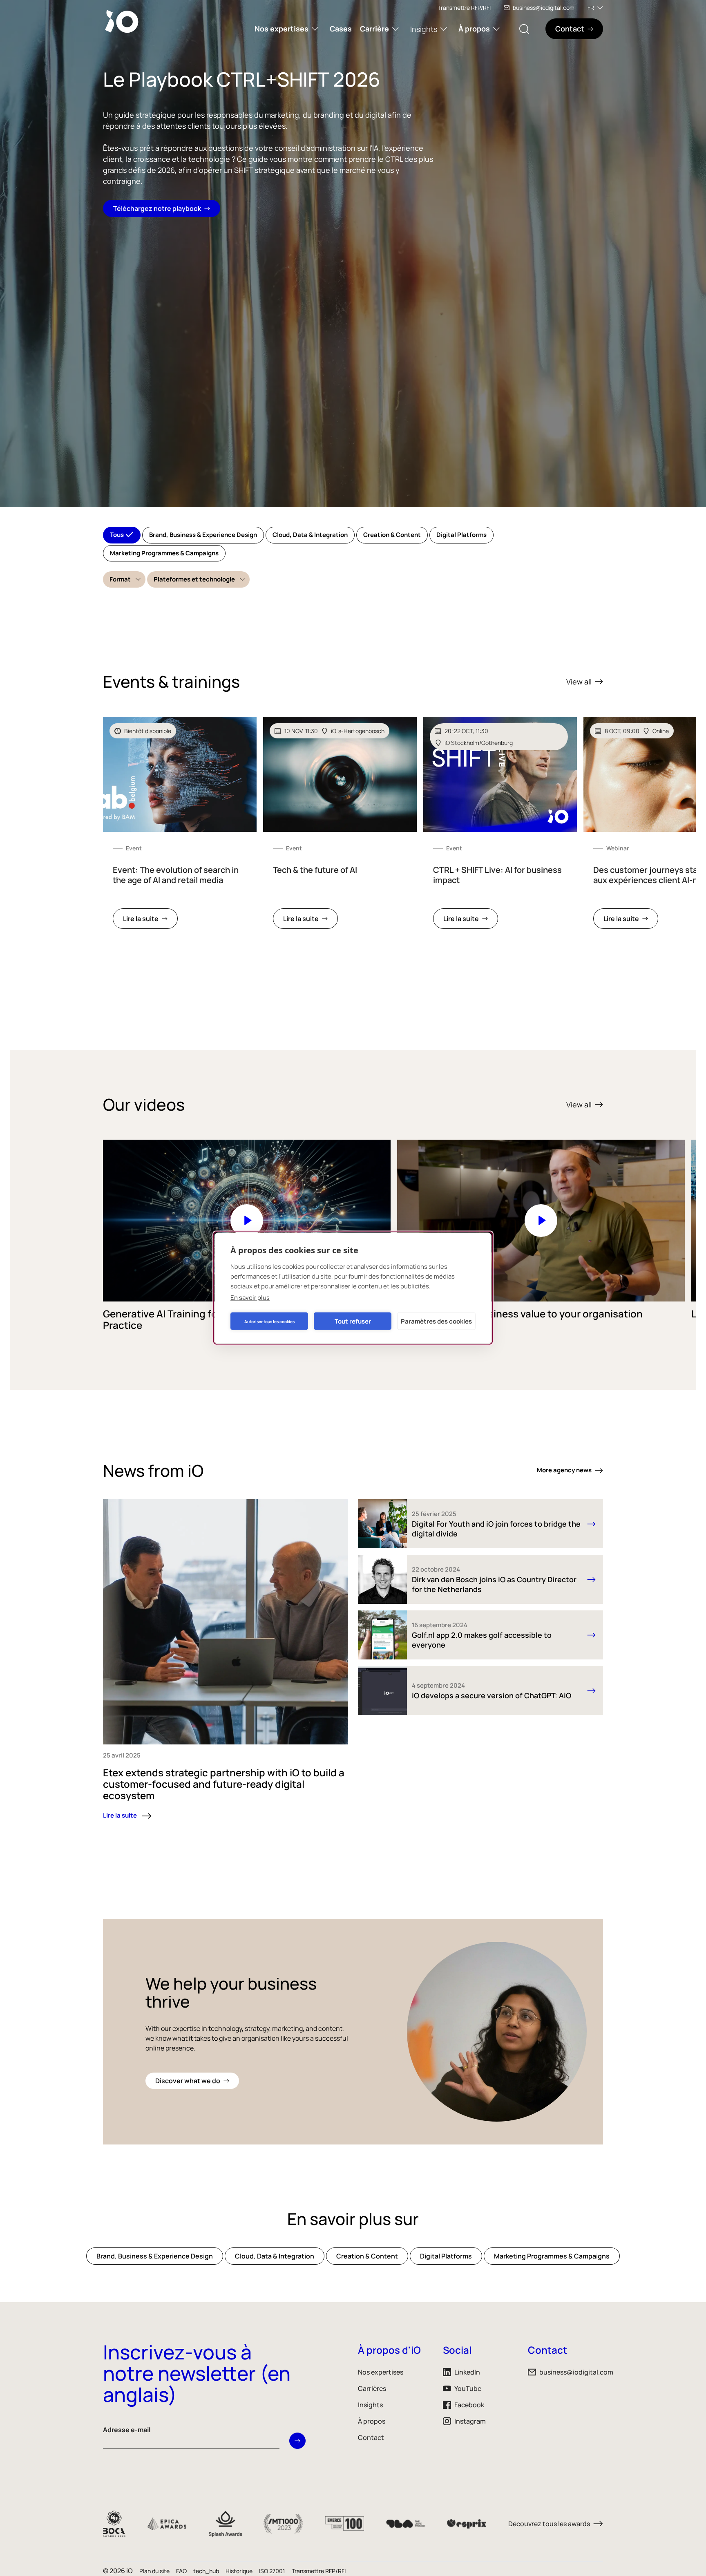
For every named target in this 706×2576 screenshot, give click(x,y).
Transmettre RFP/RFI (464, 8)
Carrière (374, 29)
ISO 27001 (272, 2571)
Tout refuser (353, 1321)
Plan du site (154, 2571)
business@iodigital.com (544, 8)
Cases (341, 29)
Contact (371, 2437)
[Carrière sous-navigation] (395, 29)
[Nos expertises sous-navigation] (315, 29)
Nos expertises (282, 29)
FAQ (181, 2571)
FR (591, 8)
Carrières (372, 2388)
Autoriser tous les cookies (269, 1321)
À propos (474, 29)
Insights (424, 29)
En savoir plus (250, 1298)
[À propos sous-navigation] (496, 29)
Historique (239, 2571)
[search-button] (524, 29)
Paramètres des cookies (436, 1321)
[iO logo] (123, 21)
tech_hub (206, 2571)
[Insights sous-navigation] (444, 29)
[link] (180, 828)
